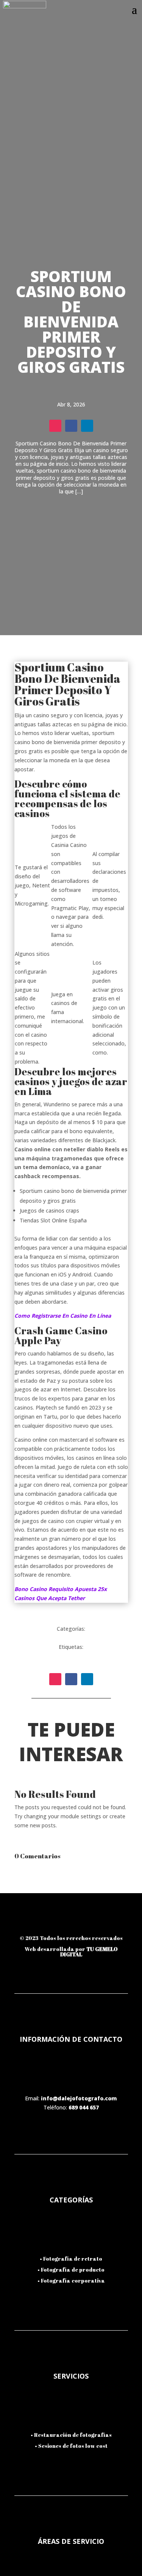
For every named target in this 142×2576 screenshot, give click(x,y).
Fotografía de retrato (73, 2259)
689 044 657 (84, 2107)
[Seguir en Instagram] (55, 426)
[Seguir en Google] (111, 1923)
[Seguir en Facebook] (71, 426)
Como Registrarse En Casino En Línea (63, 1316)
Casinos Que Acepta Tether (50, 1598)
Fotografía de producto (73, 2270)
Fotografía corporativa (73, 2281)
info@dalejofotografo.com (79, 2098)
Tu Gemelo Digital (89, 1952)
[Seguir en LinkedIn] (87, 426)
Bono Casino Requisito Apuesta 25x (61, 1589)
